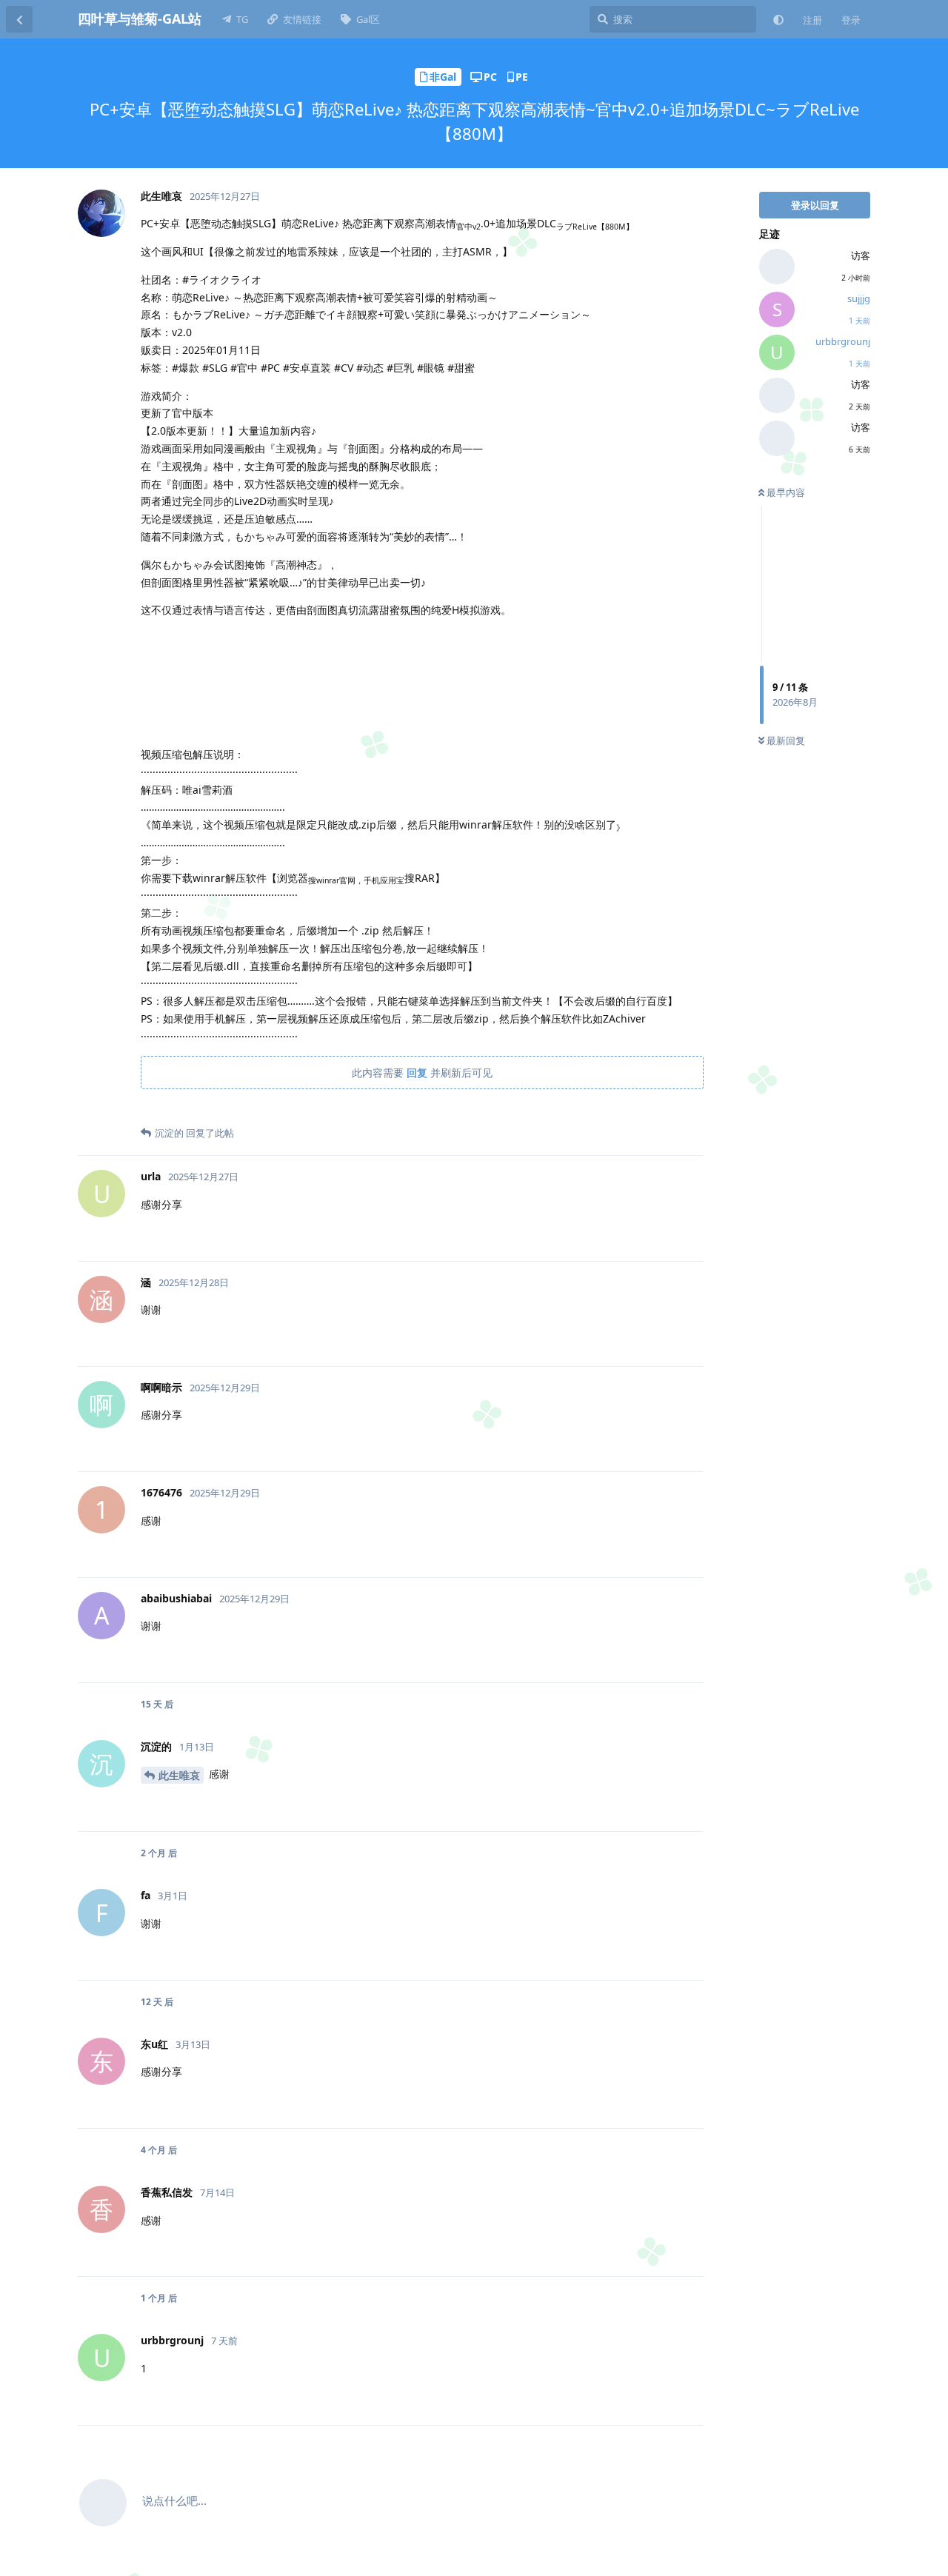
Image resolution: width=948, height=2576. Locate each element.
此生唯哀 (179, 1775)
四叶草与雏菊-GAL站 (140, 19)
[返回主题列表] (19, 19)
